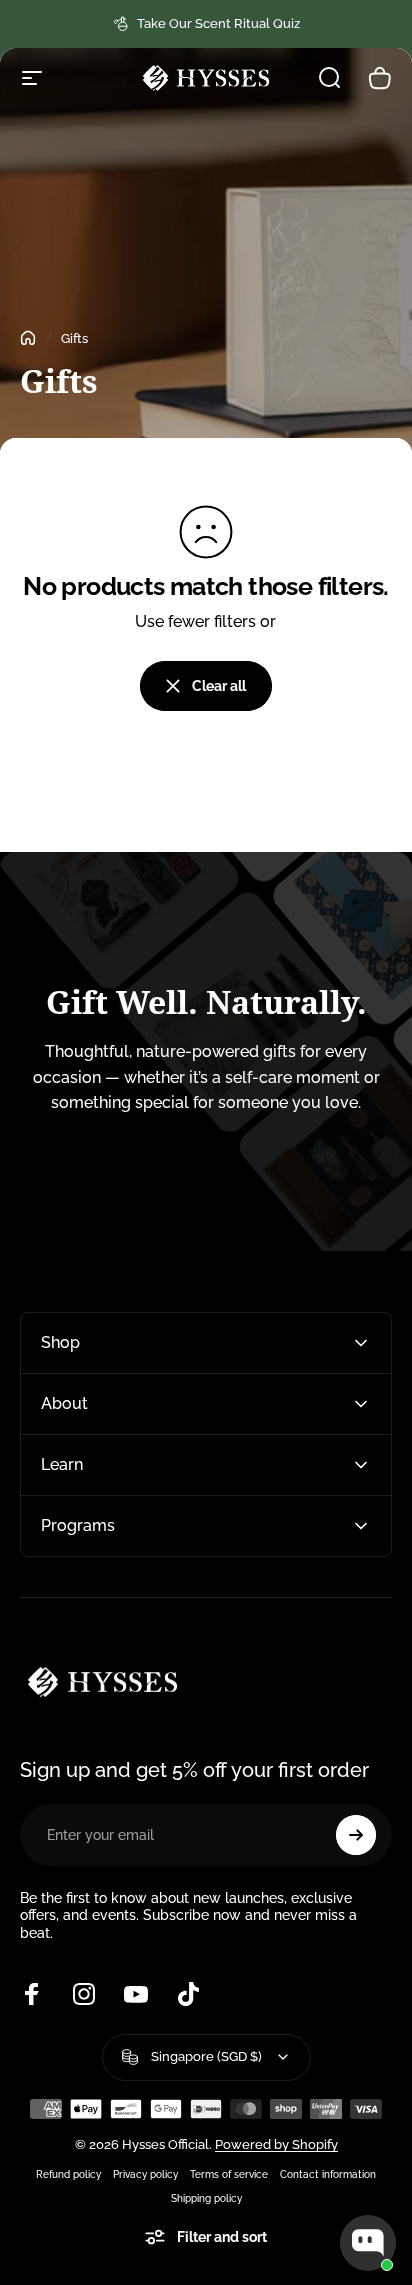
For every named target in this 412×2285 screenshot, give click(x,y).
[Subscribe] (356, 1835)
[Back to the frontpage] (28, 338)
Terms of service (229, 2174)
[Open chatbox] (368, 2243)
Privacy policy (145, 2174)
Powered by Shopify (276, 2144)
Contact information (328, 2174)
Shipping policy (206, 2198)
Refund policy (68, 2174)
